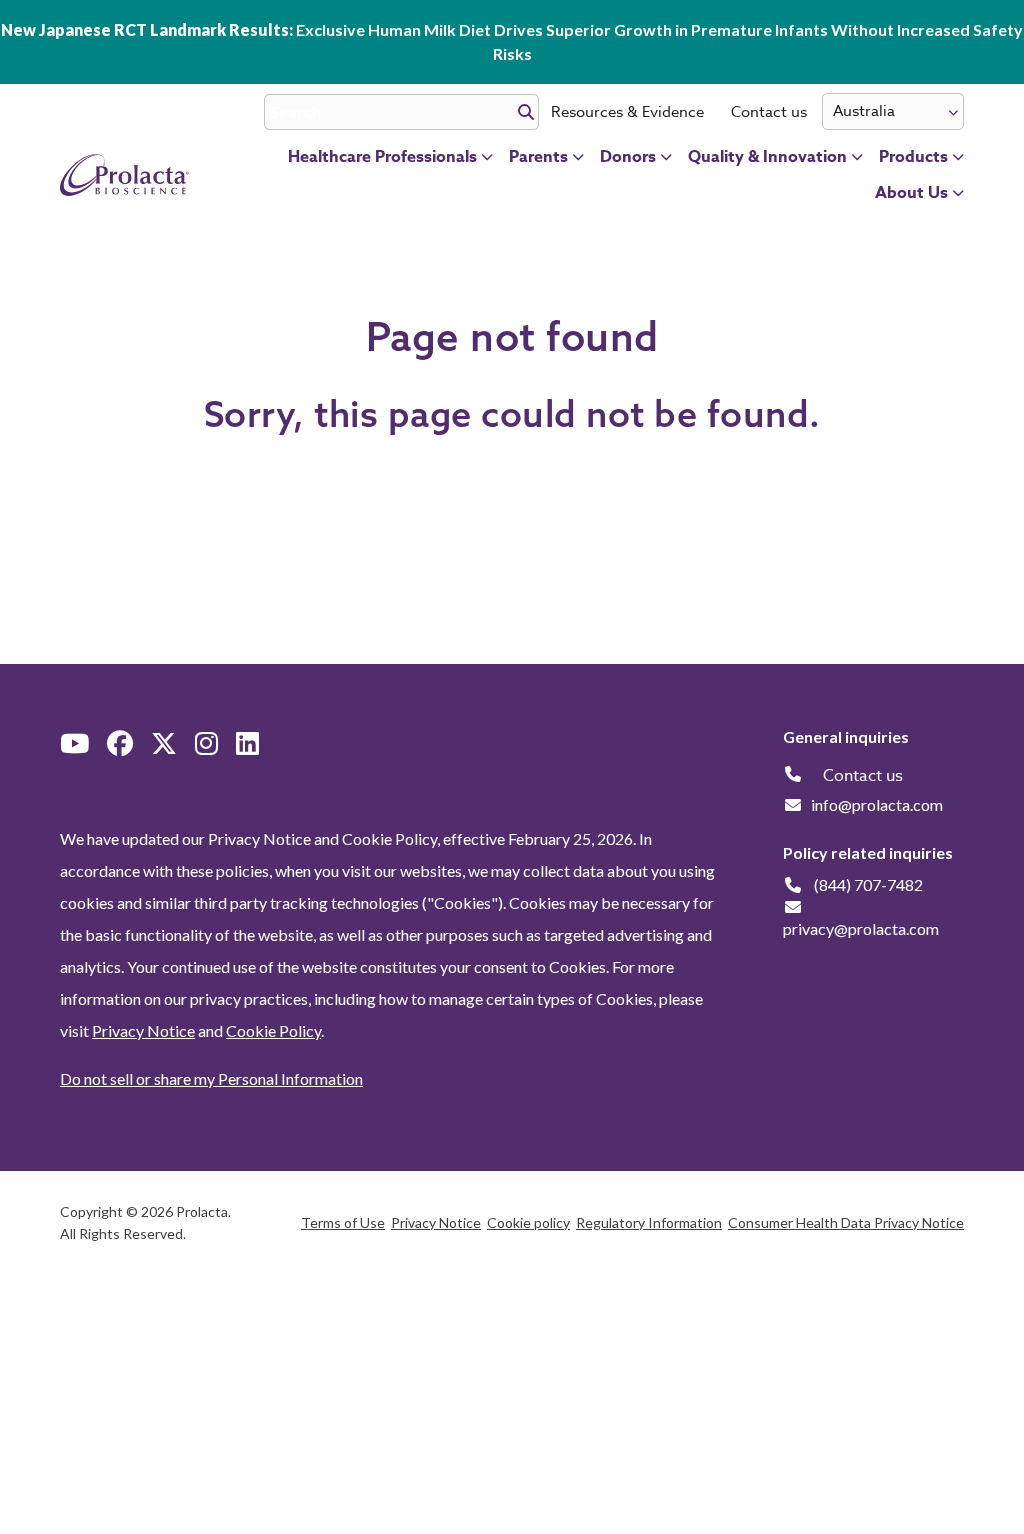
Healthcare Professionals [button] (382, 157)
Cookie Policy (273, 1030)
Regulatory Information (649, 1222)
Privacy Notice (143, 1030)
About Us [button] (911, 193)
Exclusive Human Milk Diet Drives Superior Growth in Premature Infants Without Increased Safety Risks (512, 41)
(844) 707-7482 (868, 884)
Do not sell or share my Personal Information (211, 1078)
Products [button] (913, 157)
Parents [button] (538, 157)
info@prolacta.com (877, 804)
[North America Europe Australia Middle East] (893, 111)
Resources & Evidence (627, 112)
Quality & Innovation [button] (767, 157)
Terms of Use (343, 1222)
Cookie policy (528, 1222)
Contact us (769, 112)
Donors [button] (628, 157)
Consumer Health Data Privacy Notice (846, 1222)
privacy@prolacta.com (861, 928)
